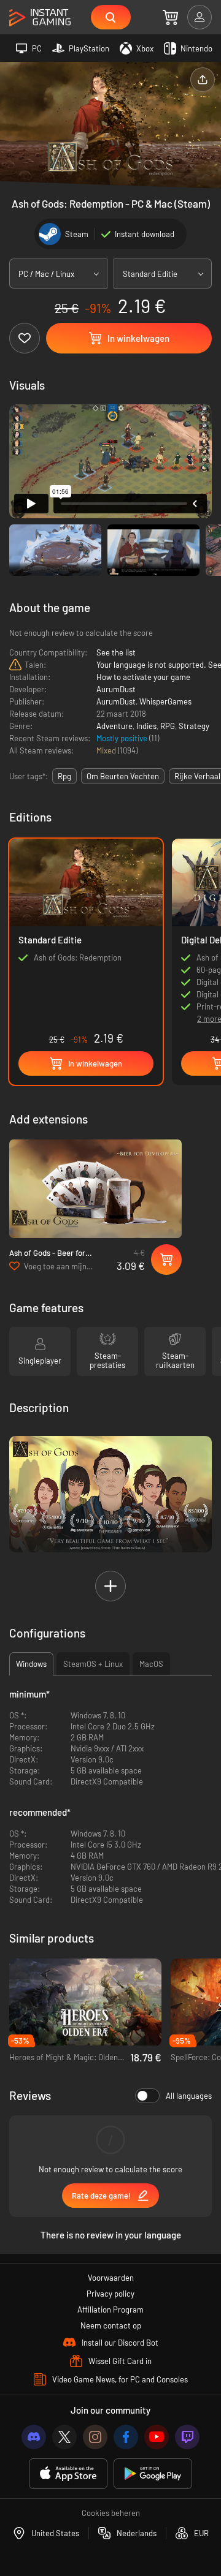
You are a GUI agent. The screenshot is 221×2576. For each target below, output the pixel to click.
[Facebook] (126, 2437)
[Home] (40, 18)
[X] (64, 2437)
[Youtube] (157, 2437)
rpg (64, 776)
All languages (189, 2096)
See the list (116, 652)
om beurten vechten (123, 776)
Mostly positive (123, 738)
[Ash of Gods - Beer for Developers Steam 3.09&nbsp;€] (95, 1189)
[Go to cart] (170, 17)
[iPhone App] (68, 2474)
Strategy (194, 726)
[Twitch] (187, 2437)
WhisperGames (165, 701)
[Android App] (153, 2474)
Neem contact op (111, 2325)
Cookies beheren (111, 2513)
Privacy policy (110, 2294)
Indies (146, 726)
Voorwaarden (111, 2278)
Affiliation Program (110, 2310)
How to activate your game (143, 677)
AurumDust (116, 689)
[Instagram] (95, 2437)
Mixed (107, 750)
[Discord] (34, 2437)
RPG (168, 726)
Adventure (114, 726)
